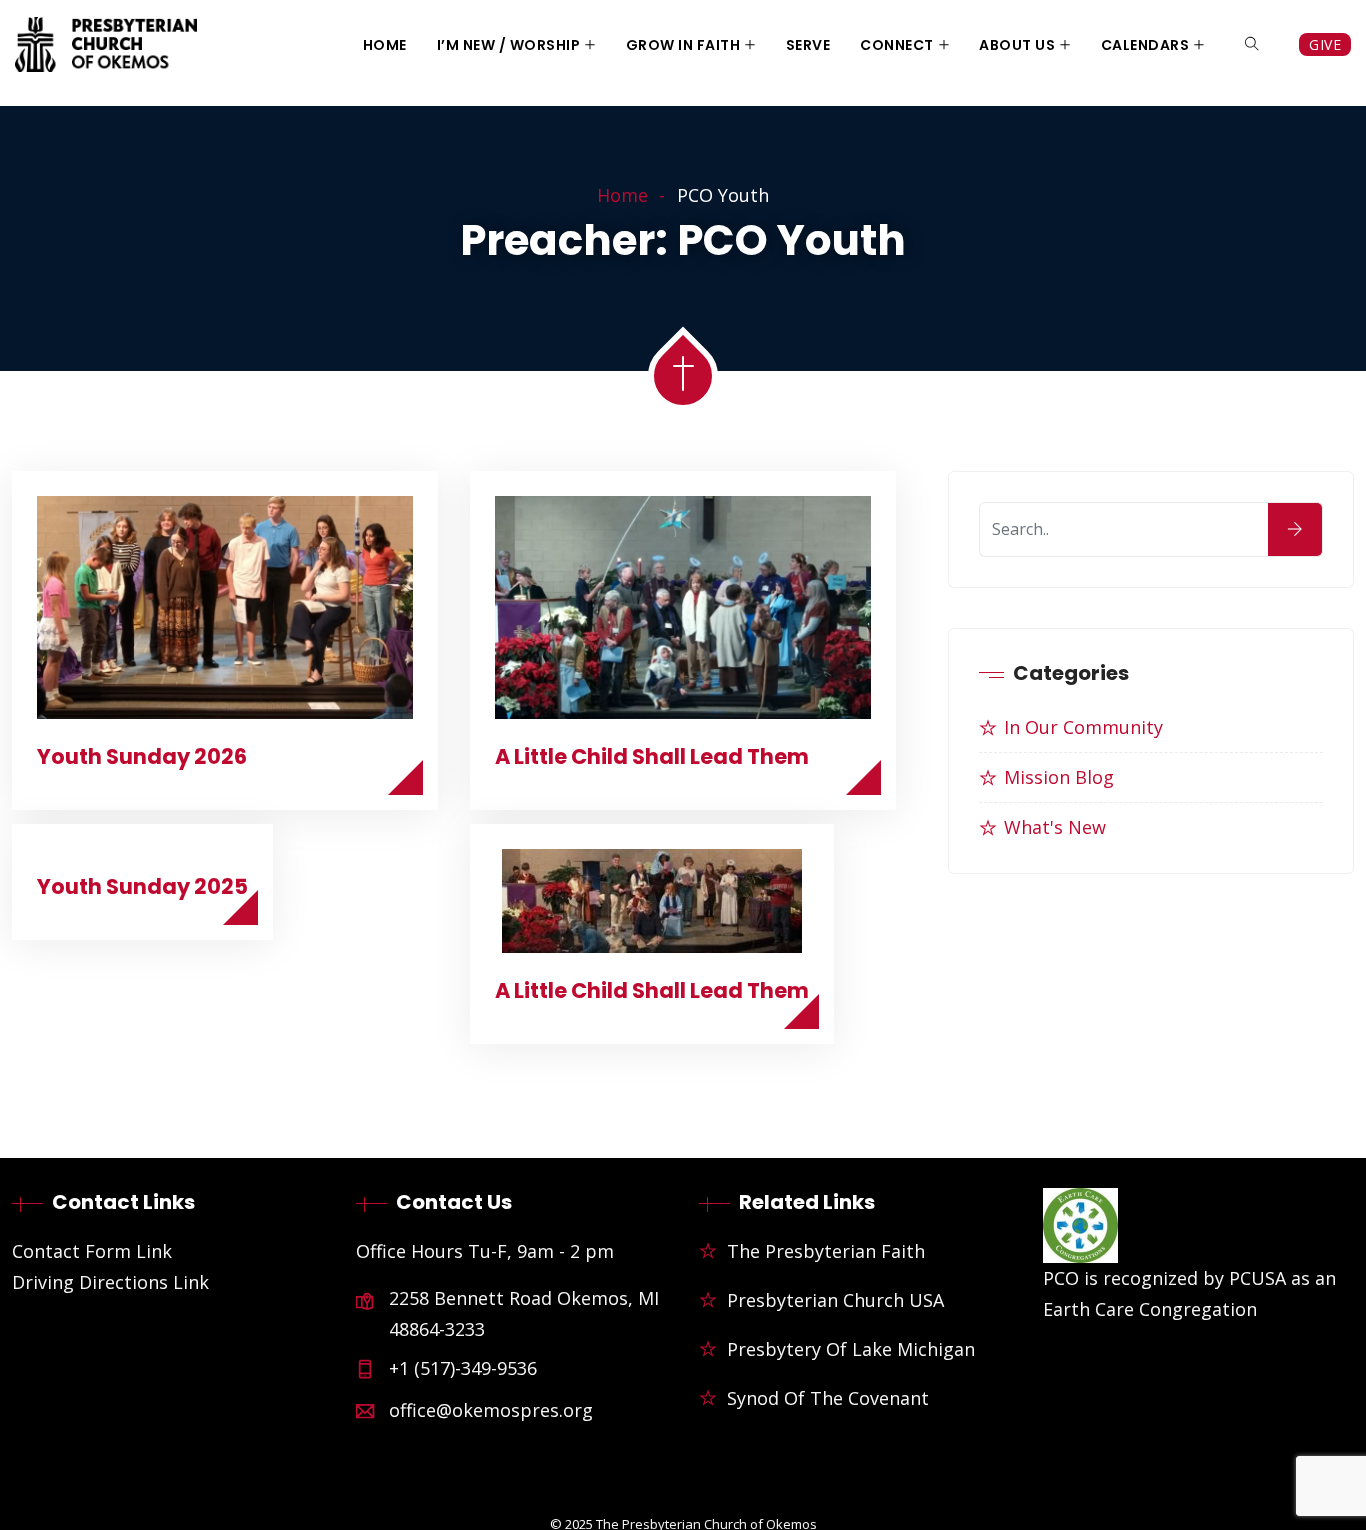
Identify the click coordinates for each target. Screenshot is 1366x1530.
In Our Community (1083, 727)
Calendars (1145, 45)
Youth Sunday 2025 (142, 886)
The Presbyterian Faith (826, 1251)
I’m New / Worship (509, 45)
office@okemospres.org (491, 1410)
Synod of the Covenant (828, 1398)
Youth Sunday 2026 (142, 756)
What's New (1055, 827)
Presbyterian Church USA (835, 1300)
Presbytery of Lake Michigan (851, 1349)
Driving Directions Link (110, 1282)
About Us (1017, 45)
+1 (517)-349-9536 (463, 1368)
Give (1325, 44)
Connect (897, 45)
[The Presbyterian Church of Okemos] (106, 46)
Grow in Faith (683, 45)
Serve (808, 45)
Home (385, 45)
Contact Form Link (92, 1251)
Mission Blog (1059, 777)
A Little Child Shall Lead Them (652, 756)
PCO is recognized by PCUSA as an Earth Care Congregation (1189, 1293)
